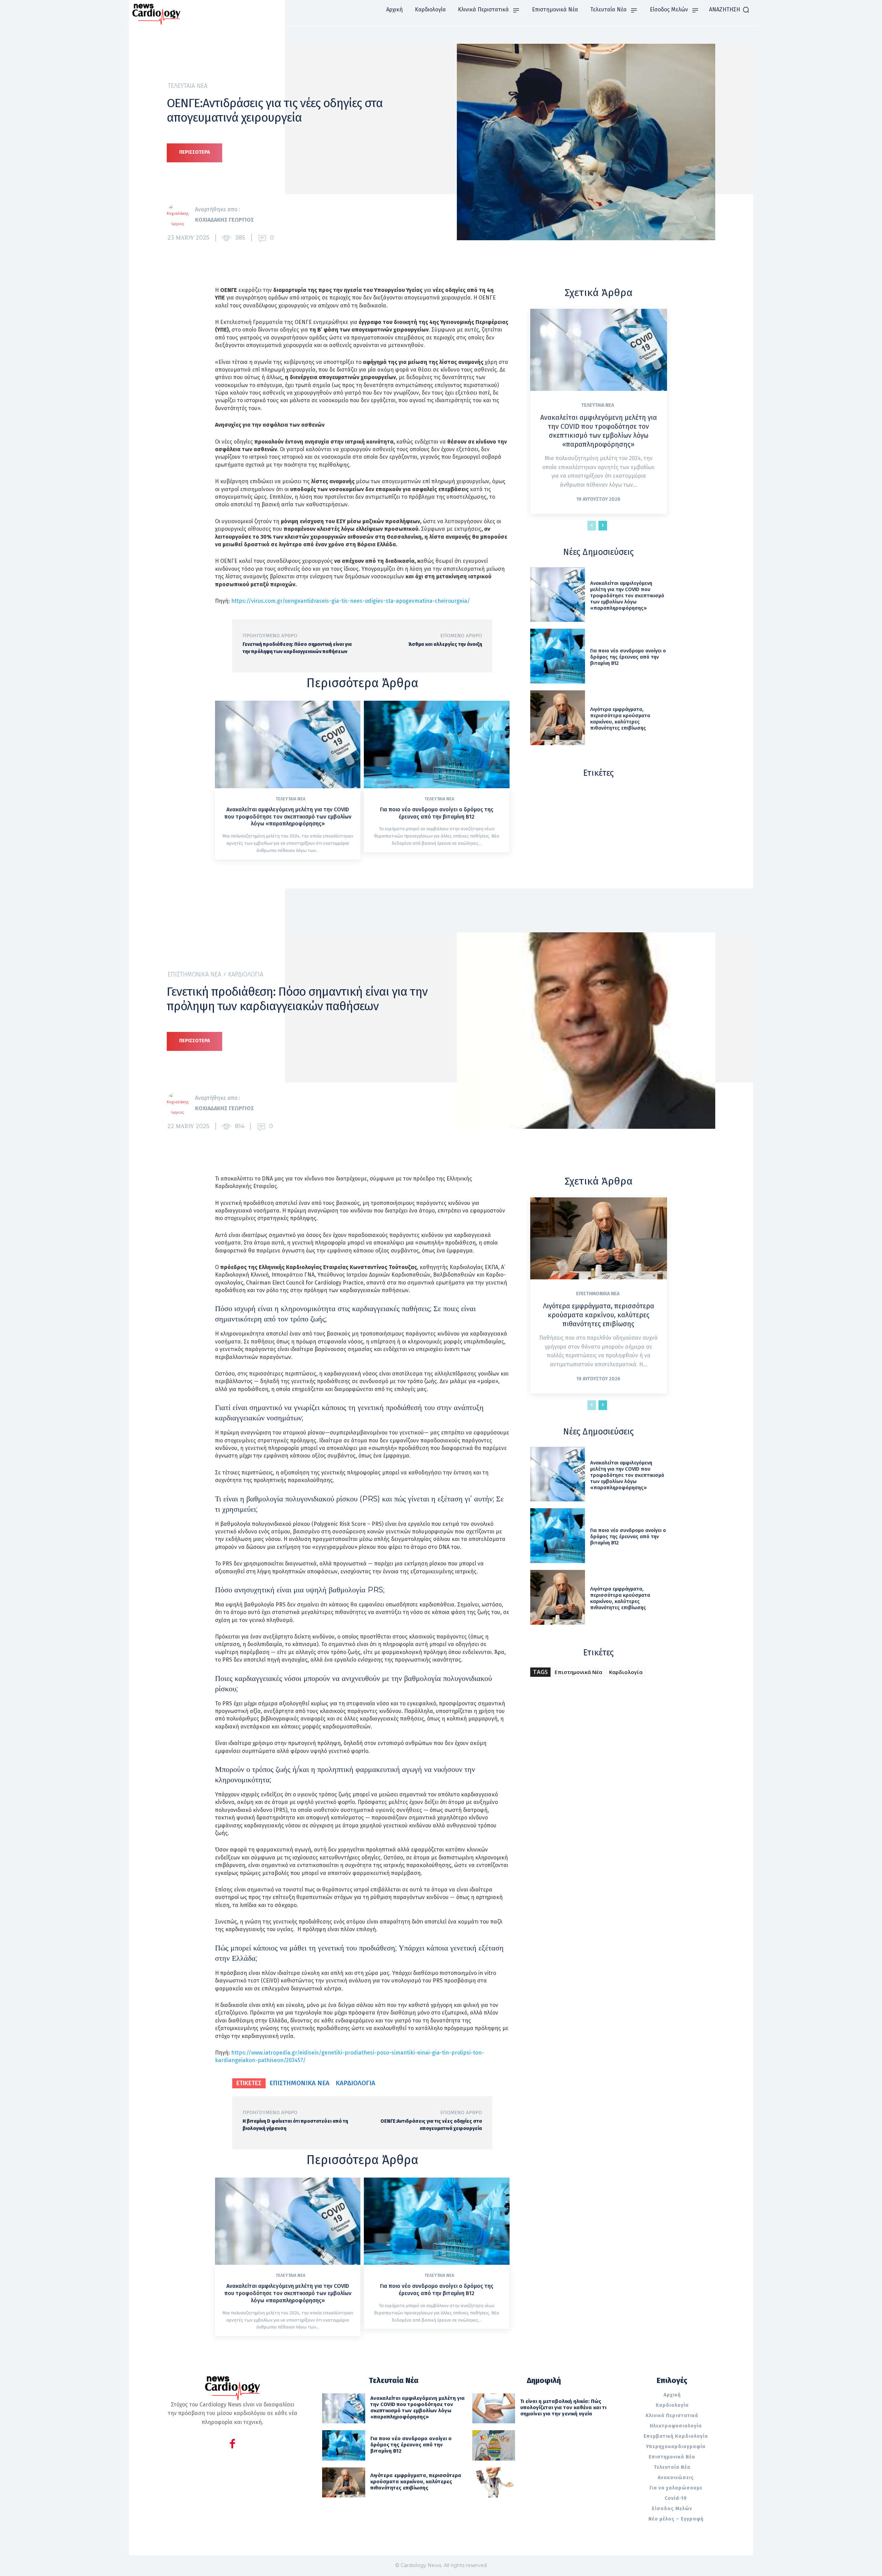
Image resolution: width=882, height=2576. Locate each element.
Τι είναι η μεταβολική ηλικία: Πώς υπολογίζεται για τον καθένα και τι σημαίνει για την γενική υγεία (563, 2407)
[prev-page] (592, 526)
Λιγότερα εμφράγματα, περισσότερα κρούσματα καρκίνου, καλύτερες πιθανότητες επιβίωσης (620, 719)
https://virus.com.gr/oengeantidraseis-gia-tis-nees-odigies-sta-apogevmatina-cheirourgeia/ (351, 601)
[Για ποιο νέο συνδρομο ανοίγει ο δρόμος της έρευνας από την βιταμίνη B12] (437, 744)
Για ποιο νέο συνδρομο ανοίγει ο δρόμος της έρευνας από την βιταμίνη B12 (437, 813)
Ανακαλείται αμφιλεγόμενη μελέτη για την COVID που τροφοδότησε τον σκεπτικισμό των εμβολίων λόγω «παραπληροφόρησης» (288, 817)
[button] (729, 10)
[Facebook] (232, 2445)
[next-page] (603, 526)
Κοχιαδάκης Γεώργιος (224, 220)
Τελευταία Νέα (188, 86)
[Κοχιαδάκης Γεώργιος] (181, 215)
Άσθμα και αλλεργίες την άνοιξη (445, 644)
